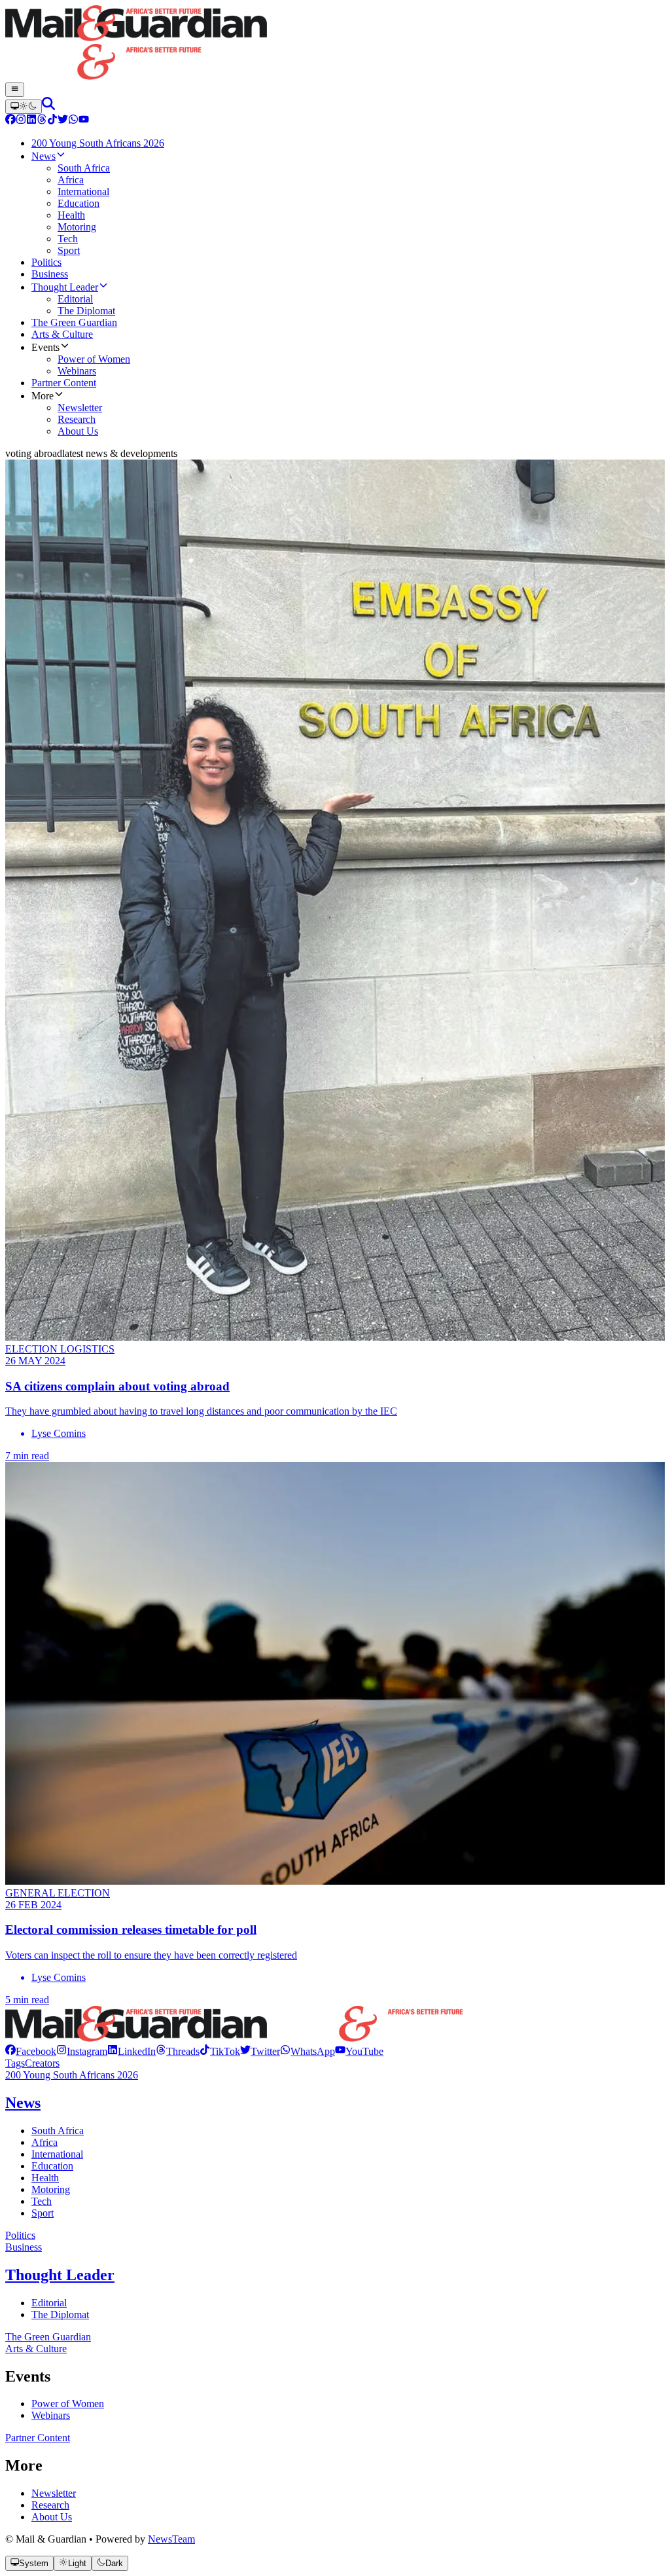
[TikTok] (52, 121)
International (57, 2154)
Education (52, 2166)
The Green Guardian (48, 2337)
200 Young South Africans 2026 (72, 2075)
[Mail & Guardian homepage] (335, 44)
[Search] (48, 106)
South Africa (58, 2131)
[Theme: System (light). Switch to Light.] (24, 107)
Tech (42, 2201)
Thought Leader (60, 2275)
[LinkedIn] (31, 121)
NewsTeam (171, 2539)
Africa (44, 2142)
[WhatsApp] (73, 121)
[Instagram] (21, 121)
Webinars (51, 2415)
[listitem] (31, 2051)
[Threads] (42, 121)
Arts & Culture (36, 2349)
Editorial (49, 2303)
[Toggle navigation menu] (15, 90)
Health (45, 2178)
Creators (42, 2063)
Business (24, 2247)
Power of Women (68, 2404)
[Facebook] (10, 121)
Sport (43, 2213)
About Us (52, 2517)
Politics (20, 2235)
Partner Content (38, 2438)
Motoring (51, 2189)
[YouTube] (84, 121)
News (23, 2103)
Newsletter (54, 2493)
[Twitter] (63, 121)
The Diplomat (60, 2314)
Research (50, 2505)
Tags (15, 2063)
